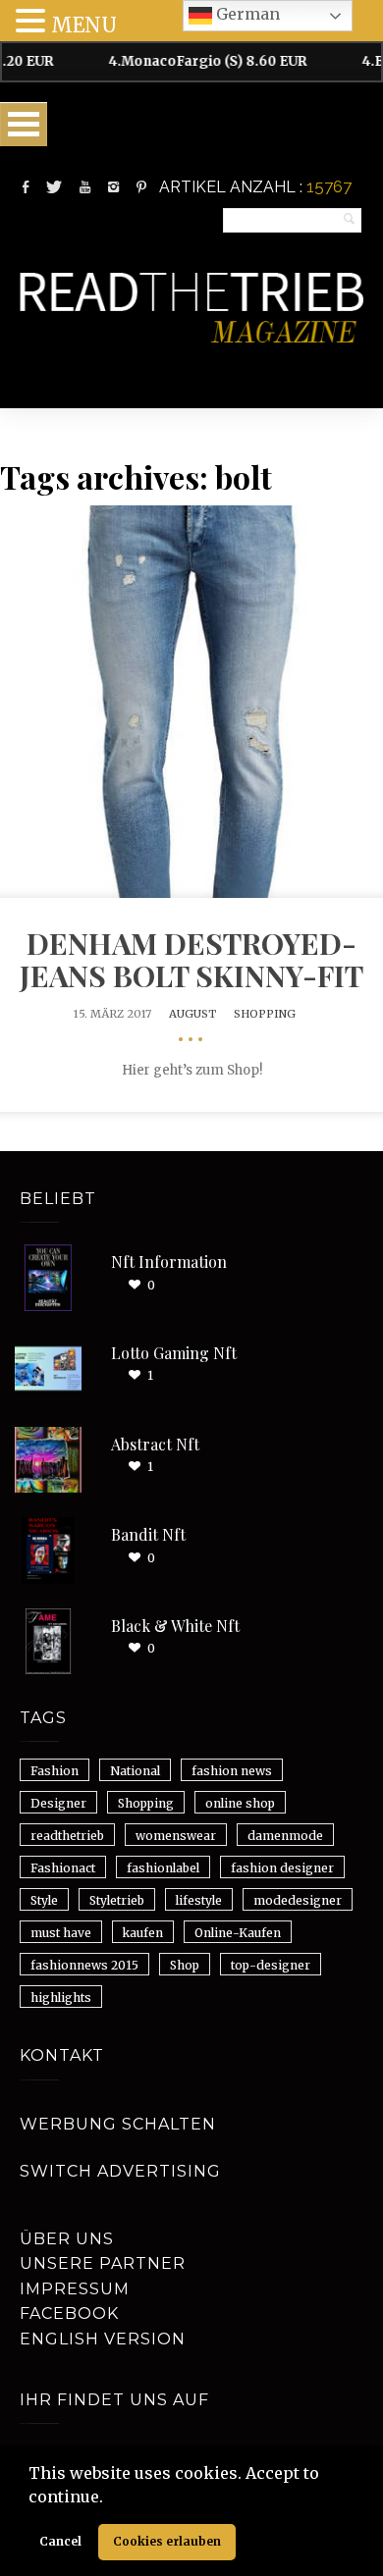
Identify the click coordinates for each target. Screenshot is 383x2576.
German (246, 14)
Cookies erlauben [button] (167, 2541)
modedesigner (298, 1900)
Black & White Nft (175, 1626)
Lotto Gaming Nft (174, 1353)
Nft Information (169, 1262)
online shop (240, 1803)
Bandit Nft (148, 1534)
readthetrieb (67, 1836)
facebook (69, 2313)
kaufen (143, 1933)
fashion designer (282, 1868)
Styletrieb (117, 1900)
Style (44, 1900)
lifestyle (199, 1900)
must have (61, 1933)
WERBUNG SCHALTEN (118, 2124)
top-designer (271, 1965)
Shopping (265, 1014)
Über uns (67, 2239)
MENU (84, 25)
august (192, 1014)
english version (103, 2339)
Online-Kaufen (238, 1933)
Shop (185, 1965)
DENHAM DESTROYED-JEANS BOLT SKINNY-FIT (191, 959)
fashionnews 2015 (84, 1965)
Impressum (75, 2289)
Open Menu (24, 124)
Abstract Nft (155, 1444)
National (135, 1771)
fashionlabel (163, 1868)
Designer (58, 1803)
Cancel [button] (60, 2541)
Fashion (55, 1771)
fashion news (232, 1771)
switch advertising (120, 2171)
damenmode (285, 1836)
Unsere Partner (103, 2263)
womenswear (176, 1836)
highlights (61, 1998)
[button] (110, 2498)
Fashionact (63, 1868)
